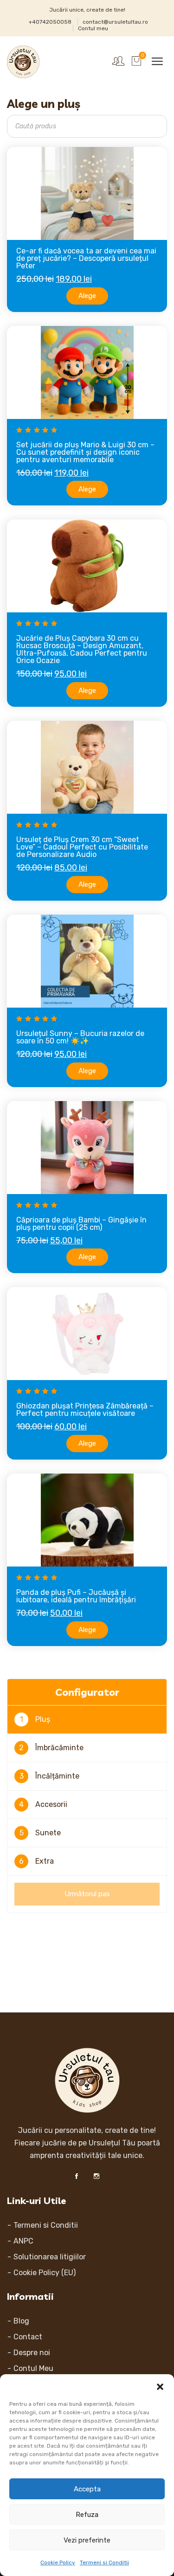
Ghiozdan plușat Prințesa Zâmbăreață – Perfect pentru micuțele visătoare (85, 1410)
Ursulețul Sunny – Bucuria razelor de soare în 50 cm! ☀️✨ (80, 1037)
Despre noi (32, 2353)
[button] (160, 2386)
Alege (87, 296)
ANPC (23, 2241)
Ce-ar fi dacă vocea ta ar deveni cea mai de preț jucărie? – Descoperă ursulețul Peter (86, 258)
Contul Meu (33, 2368)
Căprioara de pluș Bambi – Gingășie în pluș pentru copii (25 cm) (81, 1224)
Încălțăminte (50, 1776)
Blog (21, 2321)
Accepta (87, 2489)
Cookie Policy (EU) (45, 2273)
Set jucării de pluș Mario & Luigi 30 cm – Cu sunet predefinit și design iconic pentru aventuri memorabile (85, 452)
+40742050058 (50, 22)
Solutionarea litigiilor (50, 2257)
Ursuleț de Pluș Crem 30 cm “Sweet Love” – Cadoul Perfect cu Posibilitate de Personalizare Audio (82, 847)
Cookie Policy (58, 2563)
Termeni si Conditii (104, 2563)
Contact (28, 2337)
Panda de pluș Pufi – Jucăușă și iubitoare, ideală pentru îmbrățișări (76, 1596)
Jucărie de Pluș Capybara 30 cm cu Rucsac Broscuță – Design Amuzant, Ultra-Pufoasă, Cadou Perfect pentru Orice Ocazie (82, 649)
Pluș (35, 1719)
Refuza (87, 2515)
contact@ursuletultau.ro (115, 22)
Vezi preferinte (87, 2540)
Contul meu (93, 28)
